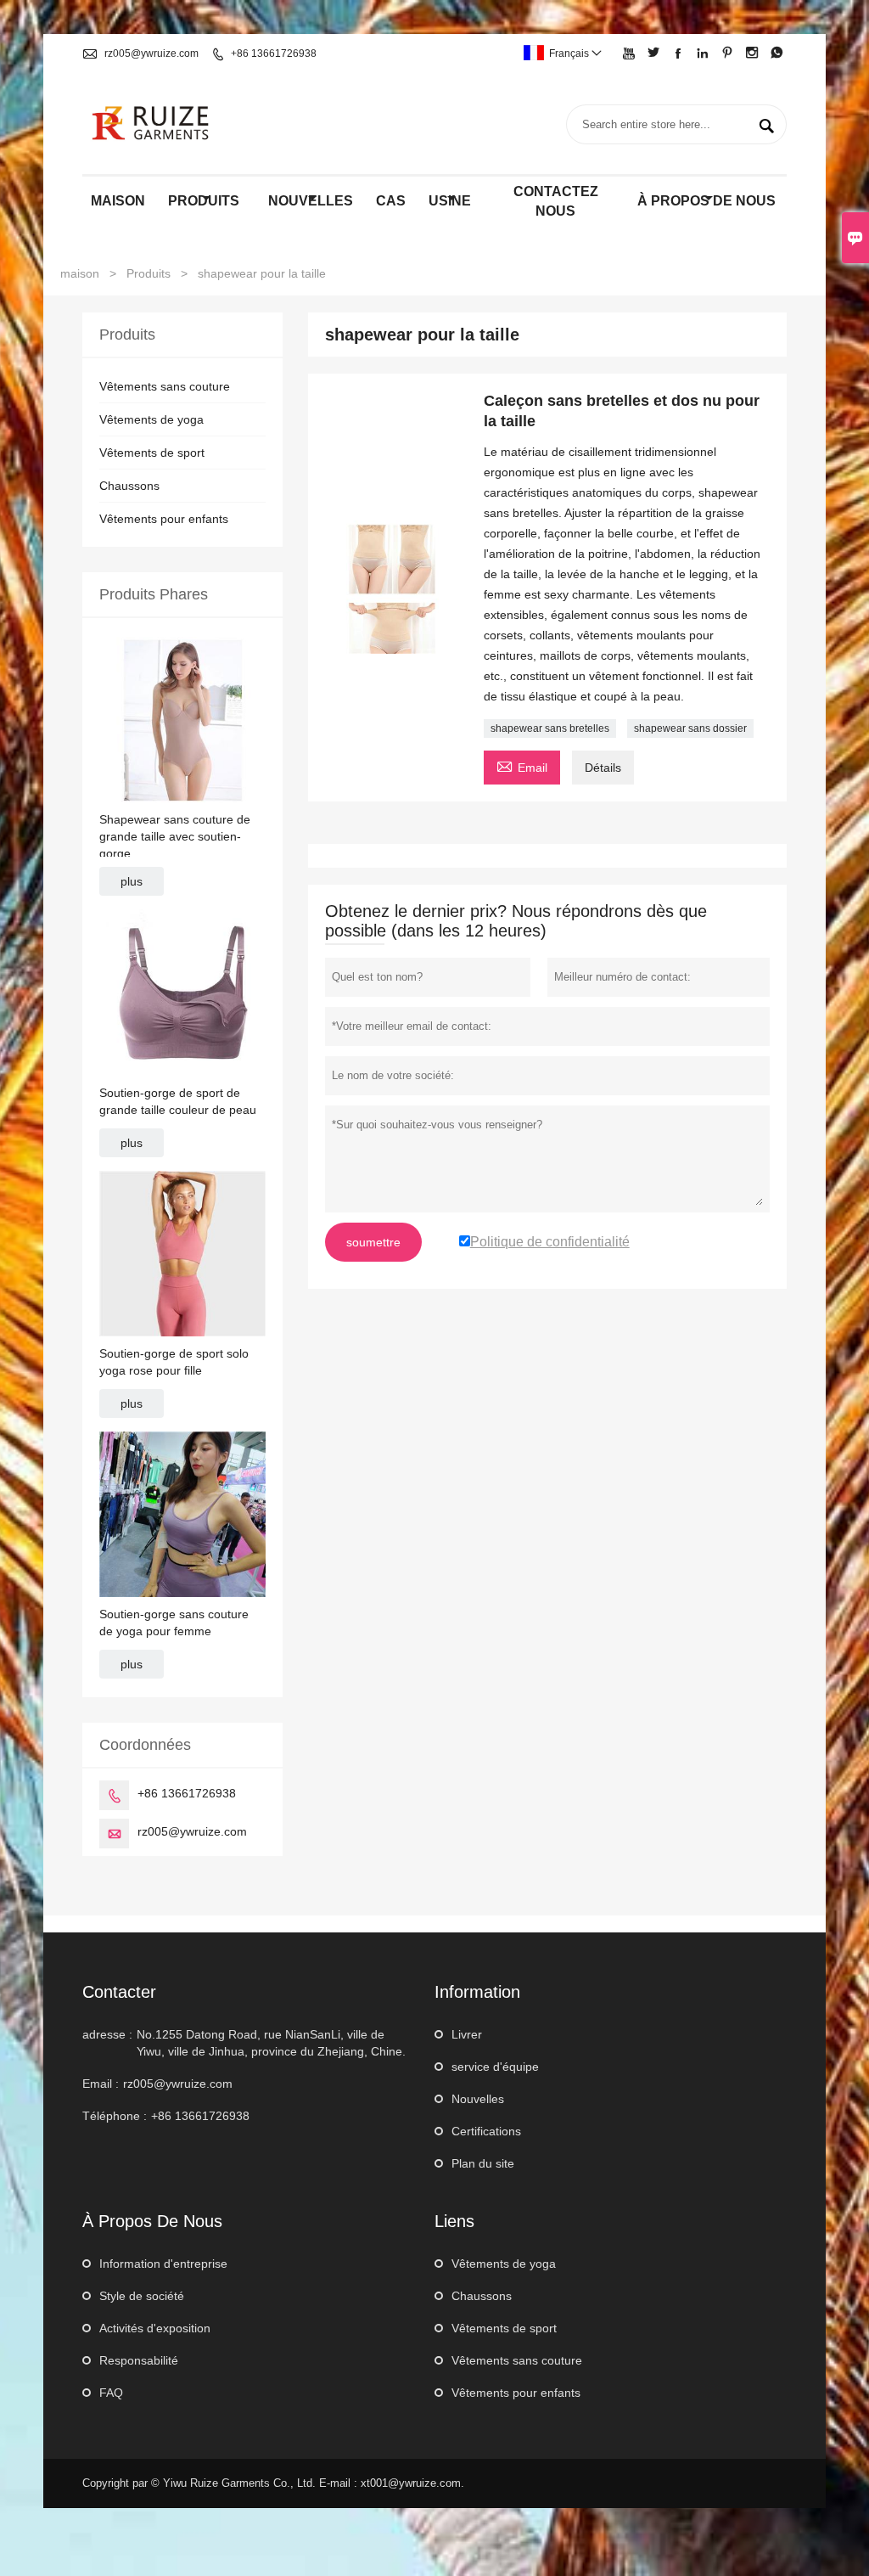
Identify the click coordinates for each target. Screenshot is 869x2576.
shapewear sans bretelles (550, 728)
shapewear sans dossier (690, 728)
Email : (101, 2084)
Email (522, 765)
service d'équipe (495, 2067)
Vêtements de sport (152, 453)
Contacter (119, 1992)
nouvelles (311, 201)
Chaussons (129, 486)
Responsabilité (139, 2360)
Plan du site (483, 2163)
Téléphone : (115, 2116)
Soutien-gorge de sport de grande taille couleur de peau (178, 1101)
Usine (450, 201)
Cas (391, 201)
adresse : (107, 2034)
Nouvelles (478, 2099)
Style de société (142, 2296)
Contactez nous (556, 201)
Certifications (486, 2131)
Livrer (467, 2034)
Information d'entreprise (163, 2264)
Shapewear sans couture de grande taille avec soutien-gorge (175, 836)
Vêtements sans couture (165, 386)
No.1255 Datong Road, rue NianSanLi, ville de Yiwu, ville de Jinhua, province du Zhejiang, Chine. (271, 2043)
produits (204, 201)
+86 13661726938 (274, 53)
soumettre (373, 1242)
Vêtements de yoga (151, 419)
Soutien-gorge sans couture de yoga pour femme (174, 1623)
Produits (149, 273)
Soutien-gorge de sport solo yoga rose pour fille (174, 1362)
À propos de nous (706, 201)
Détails (603, 768)
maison (118, 201)
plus (132, 881)
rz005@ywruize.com (151, 53)
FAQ (111, 2393)
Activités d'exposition (155, 2328)
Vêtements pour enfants (164, 519)
